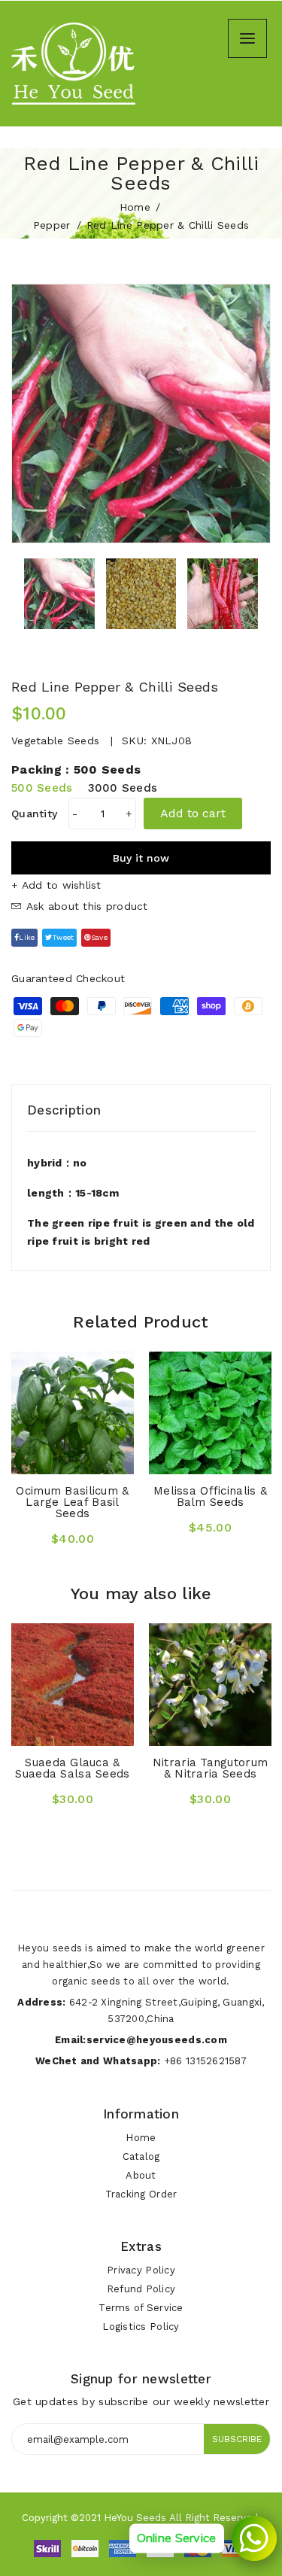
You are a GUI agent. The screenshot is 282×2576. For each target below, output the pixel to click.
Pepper (52, 225)
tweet (63, 937)
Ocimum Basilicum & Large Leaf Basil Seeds (72, 1502)
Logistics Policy (141, 2327)
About (141, 2175)
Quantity (34, 814)
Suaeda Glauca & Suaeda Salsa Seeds (72, 1768)
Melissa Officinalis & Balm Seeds (210, 1496)
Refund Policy (141, 2289)
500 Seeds (42, 788)
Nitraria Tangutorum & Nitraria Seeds (210, 1768)
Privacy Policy (141, 2270)
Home (135, 207)
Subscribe (237, 2439)
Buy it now (141, 858)
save (99, 937)
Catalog (141, 2156)
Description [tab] (64, 1110)
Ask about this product (85, 906)
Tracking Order (141, 2194)
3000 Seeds (123, 788)
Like (27, 937)
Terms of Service (141, 2308)
